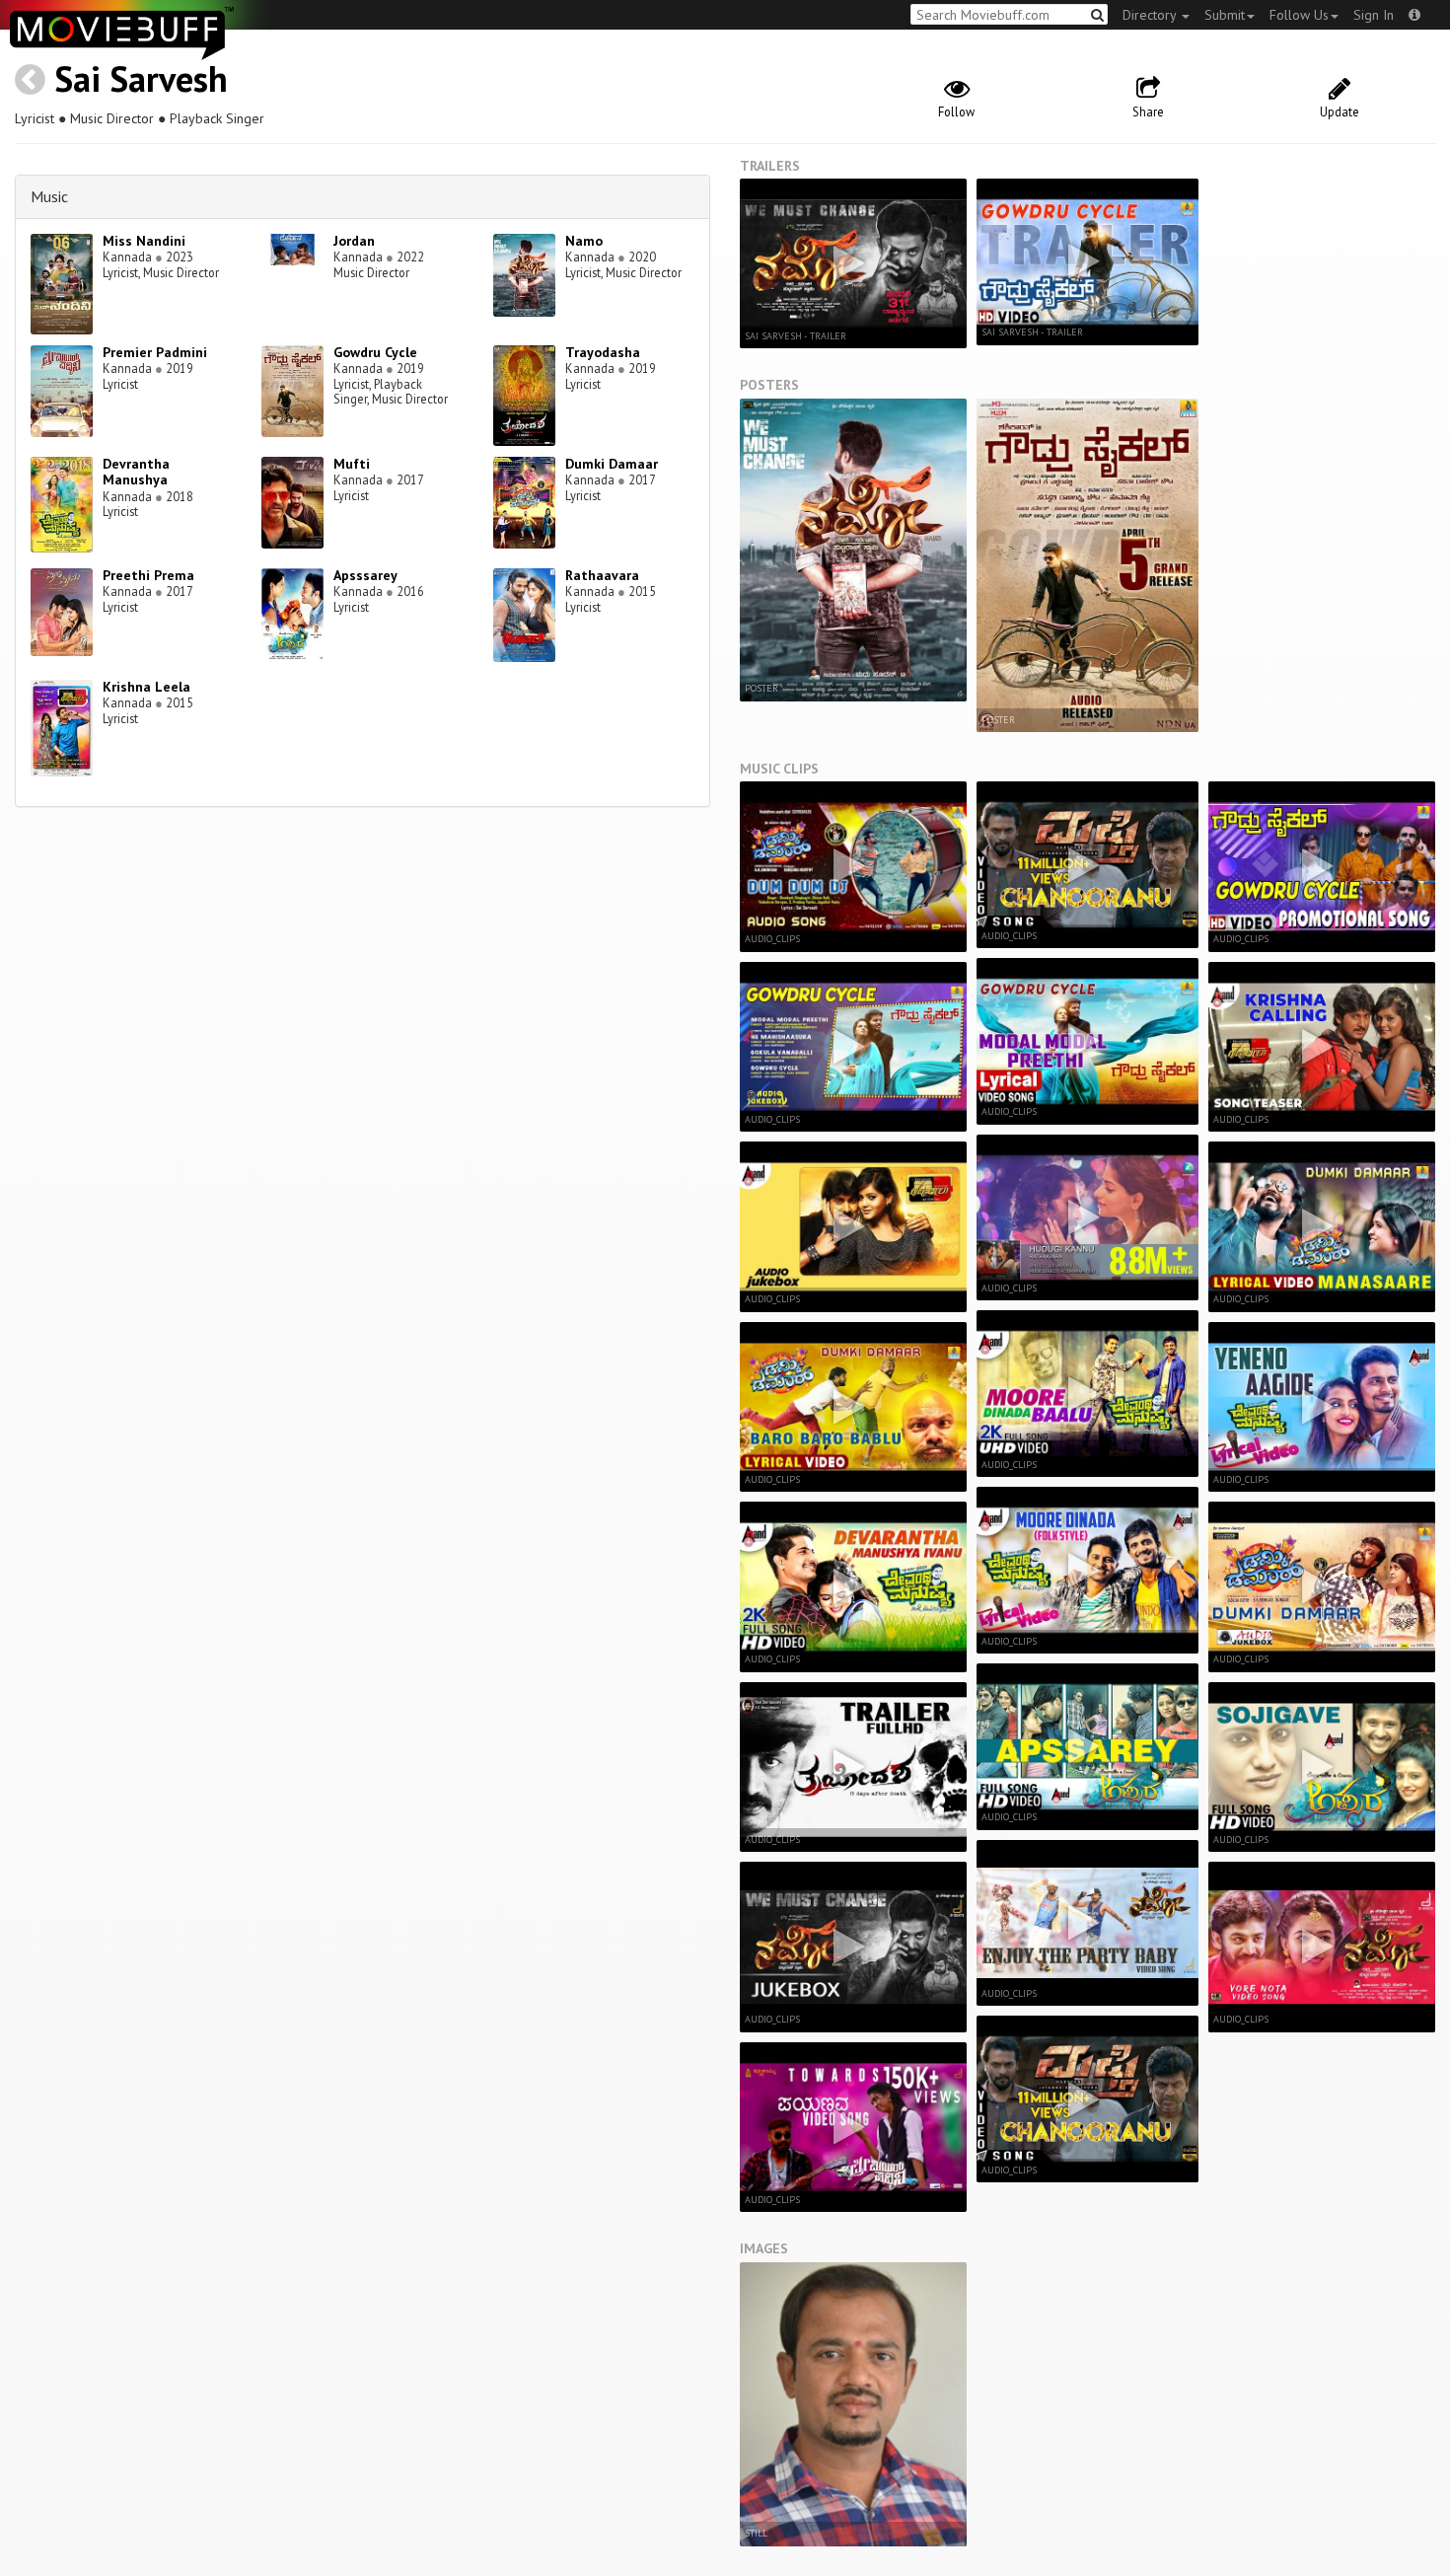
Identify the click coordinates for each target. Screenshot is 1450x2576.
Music (49, 196)
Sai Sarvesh (141, 78)
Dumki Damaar (612, 464)
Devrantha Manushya (136, 472)
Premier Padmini (155, 352)
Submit (1225, 15)
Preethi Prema (148, 575)
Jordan (354, 241)
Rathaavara (602, 575)
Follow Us (1299, 15)
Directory (1151, 15)
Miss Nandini (144, 241)
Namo (584, 241)
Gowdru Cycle (375, 352)
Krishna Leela (146, 687)
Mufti (352, 464)
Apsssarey (365, 575)
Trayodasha (603, 352)
